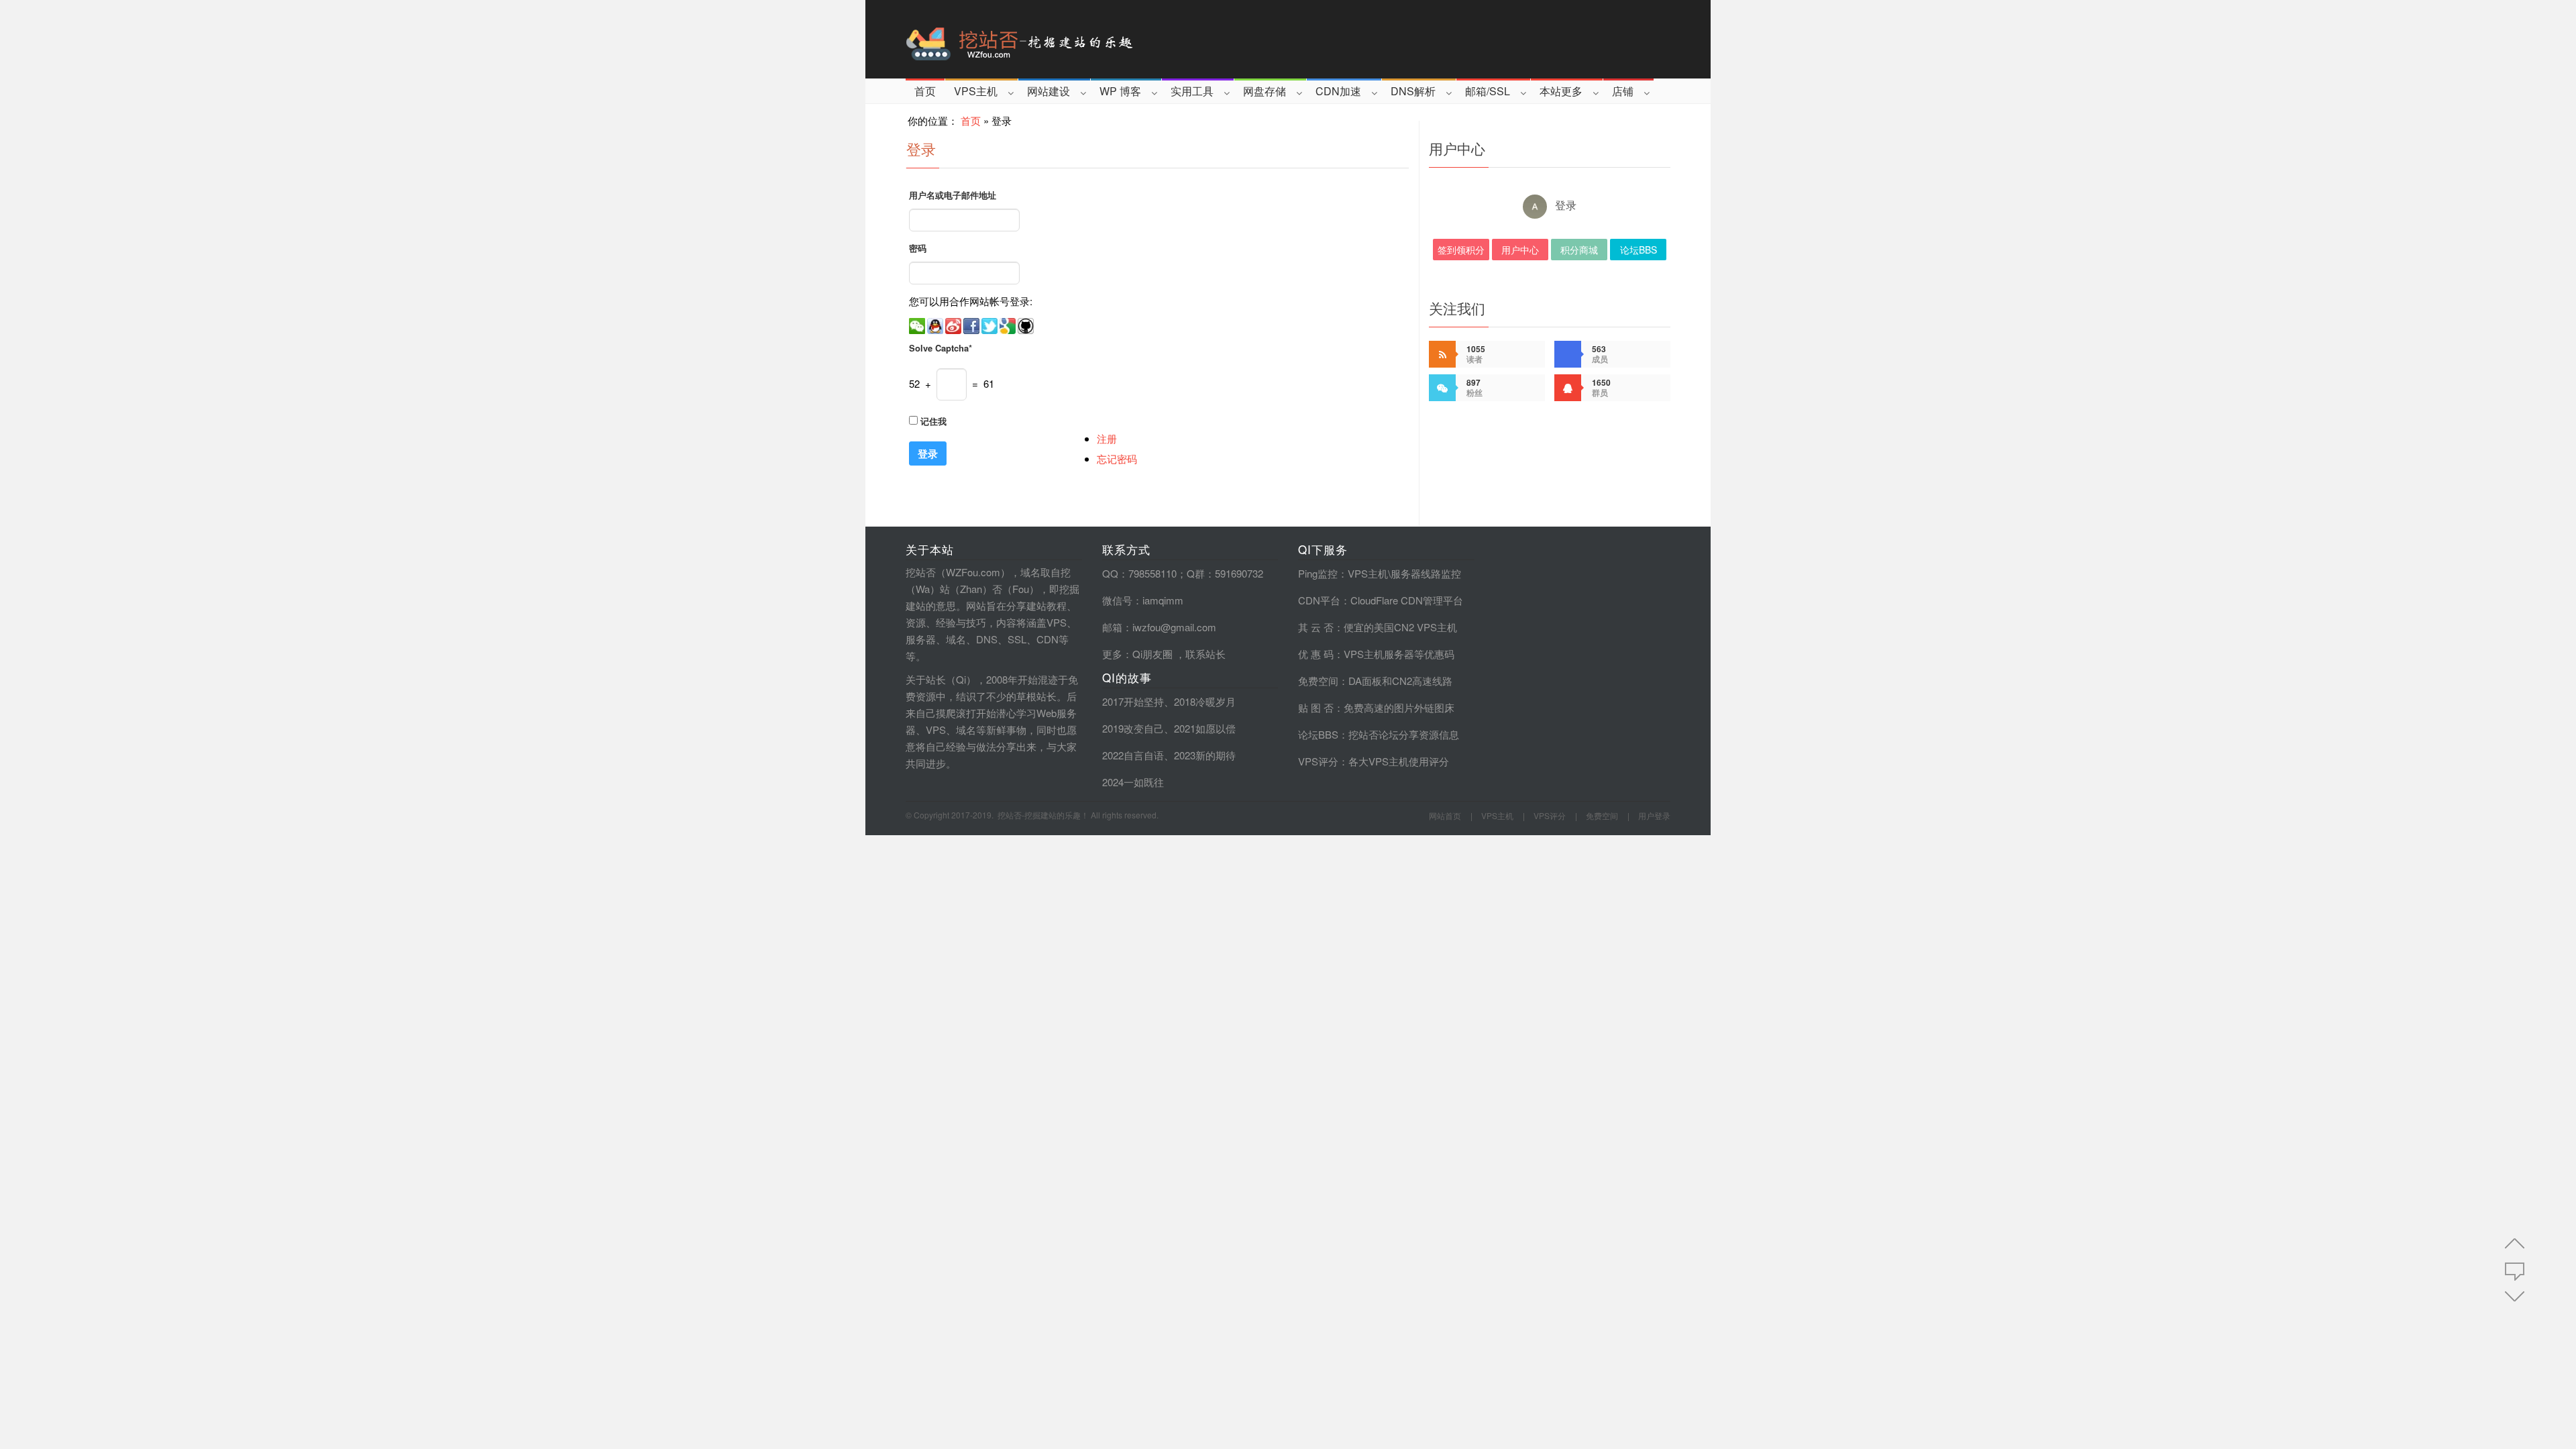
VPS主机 (976, 91)
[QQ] (936, 324)
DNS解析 (1413, 91)
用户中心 (1520, 250)
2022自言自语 (1133, 755)
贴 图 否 (1316, 707)
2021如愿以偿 (1205, 728)
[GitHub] (1027, 324)
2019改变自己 (1133, 728)
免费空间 (1318, 681)
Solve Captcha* (941, 348)
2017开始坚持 (1133, 701)
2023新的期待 (1205, 755)
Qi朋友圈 (1152, 654)
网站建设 (1049, 91)
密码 (918, 248)
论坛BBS (1639, 250)
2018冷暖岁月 (1205, 701)
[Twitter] (990, 324)
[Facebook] (972, 324)
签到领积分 (1461, 250)
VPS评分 (1318, 761)
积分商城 (1579, 250)
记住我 (933, 421)
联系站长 (1205, 654)
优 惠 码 (1316, 654)
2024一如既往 (1133, 782)
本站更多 (1561, 91)
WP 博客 (1120, 91)
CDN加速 (1338, 91)
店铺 (1623, 91)
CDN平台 (1319, 600)
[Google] (1009, 324)
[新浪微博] (954, 324)
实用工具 (1192, 91)
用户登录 (1654, 815)
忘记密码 (1117, 459)
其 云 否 (1316, 627)
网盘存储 (1265, 91)
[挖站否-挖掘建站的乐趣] (1076, 39)
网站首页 (1445, 815)
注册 (1107, 438)
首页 (925, 91)
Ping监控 (1318, 573)
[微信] (918, 324)
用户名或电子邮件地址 (953, 195)
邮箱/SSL (1488, 91)
